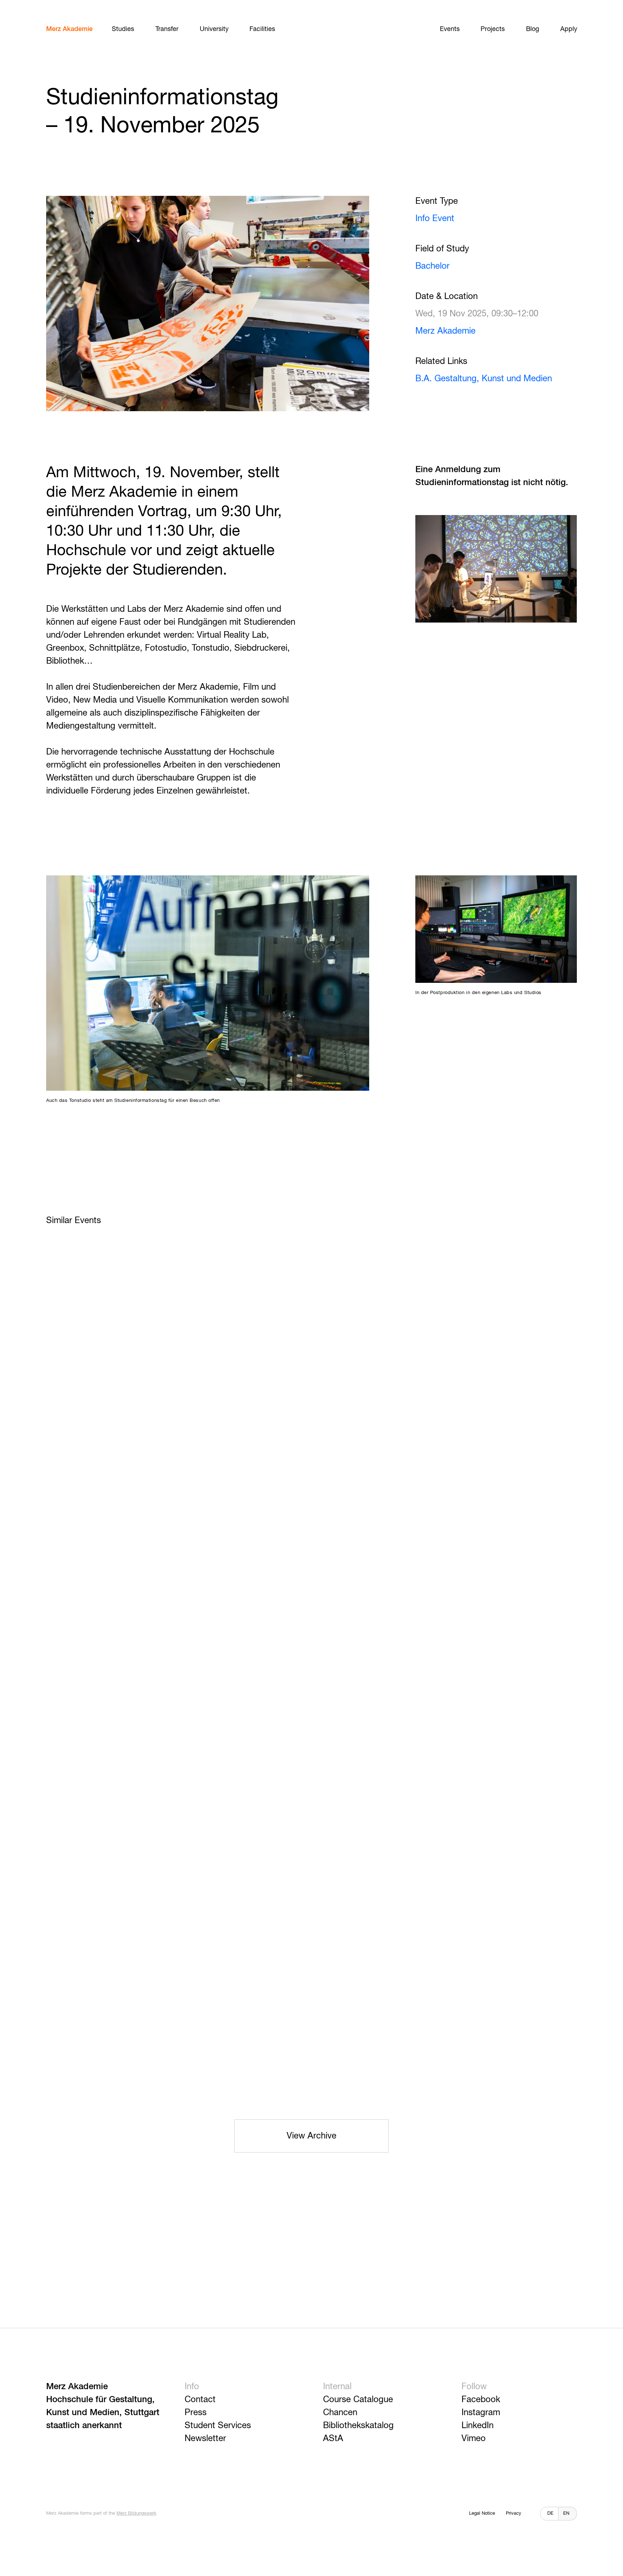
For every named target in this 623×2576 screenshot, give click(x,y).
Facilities (262, 29)
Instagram (481, 2413)
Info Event (435, 219)
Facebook (481, 2400)
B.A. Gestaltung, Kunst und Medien (484, 379)
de (550, 2513)
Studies (123, 29)
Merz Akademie (69, 29)
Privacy (514, 2513)
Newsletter (205, 2439)
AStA (333, 2439)
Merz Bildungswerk (136, 2513)
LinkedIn (478, 2426)
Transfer (167, 29)
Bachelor (432, 266)
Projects (493, 29)
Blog (533, 29)
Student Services (218, 2426)
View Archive (311, 2136)
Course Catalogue (358, 2400)
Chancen (340, 2413)
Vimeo (474, 2439)
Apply (569, 29)
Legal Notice (482, 2513)
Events (450, 29)
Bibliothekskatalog (358, 2426)
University (214, 29)
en (566, 2513)
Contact (200, 2400)
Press (196, 2413)
